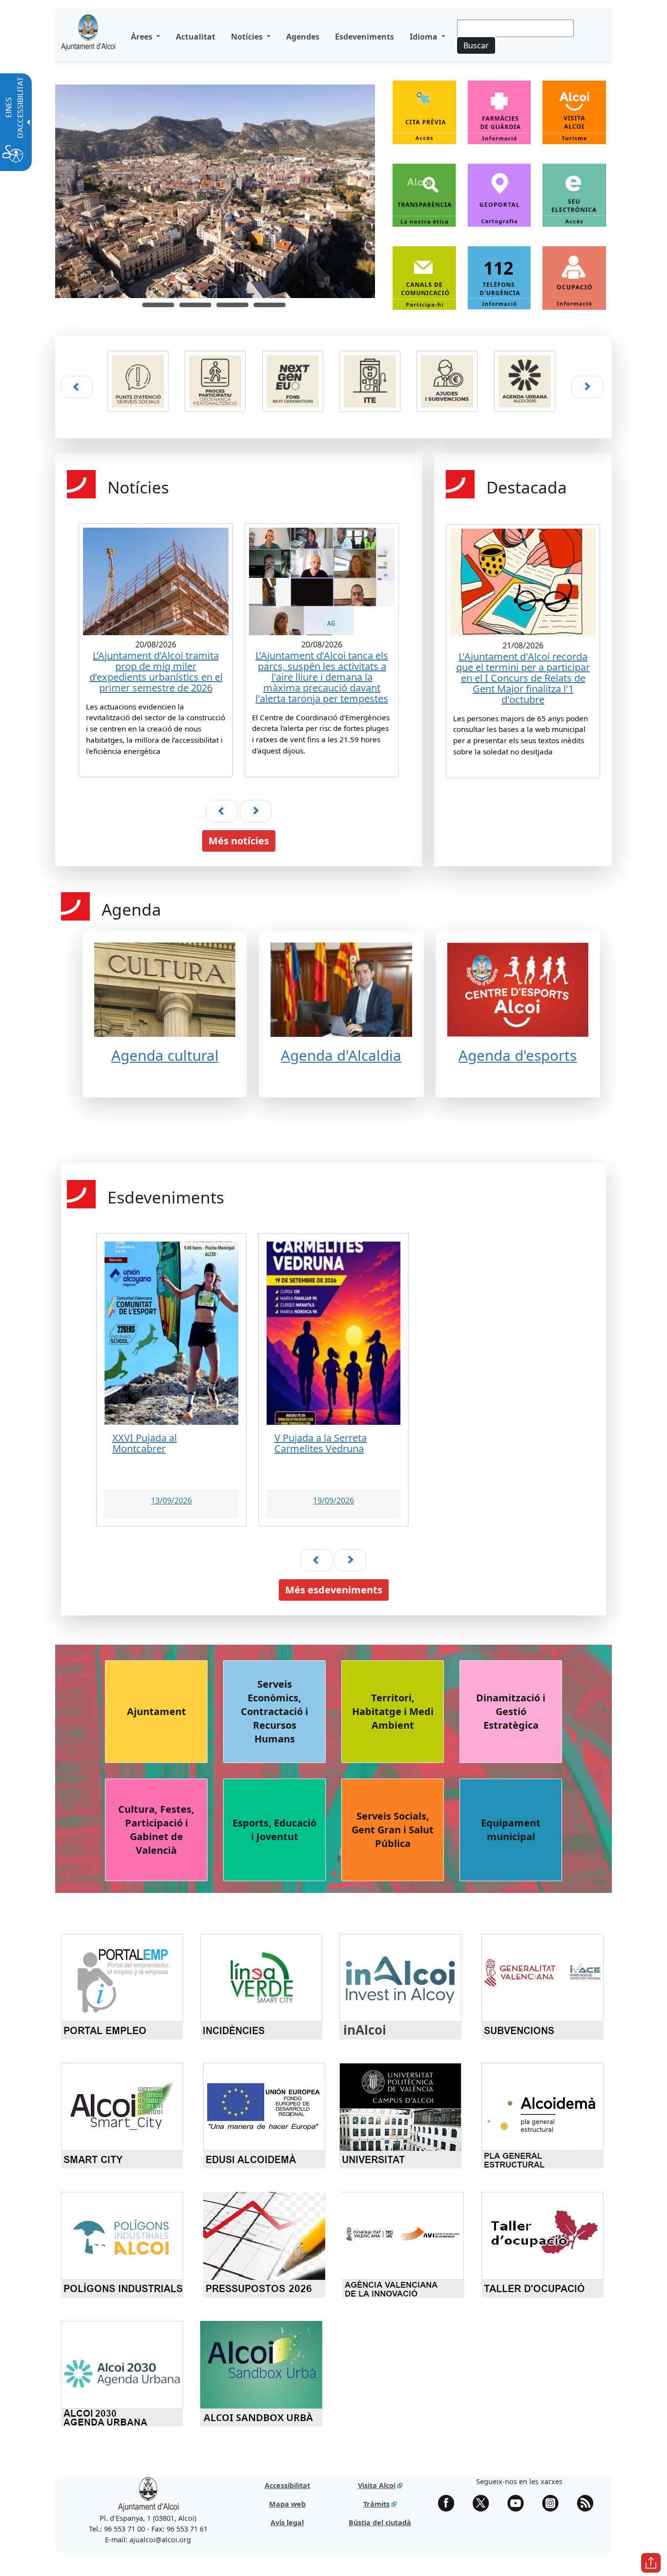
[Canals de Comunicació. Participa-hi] (424, 278)
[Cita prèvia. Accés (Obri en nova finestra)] (424, 118)
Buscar (476, 45)
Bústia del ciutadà (380, 2522)
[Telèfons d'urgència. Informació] (500, 278)
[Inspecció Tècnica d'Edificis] (372, 381)
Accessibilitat (287, 2485)
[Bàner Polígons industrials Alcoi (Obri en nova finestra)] (125, 2244)
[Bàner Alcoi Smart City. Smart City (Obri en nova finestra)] (125, 2115)
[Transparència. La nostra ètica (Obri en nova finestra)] (424, 201)
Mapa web (287, 2504)
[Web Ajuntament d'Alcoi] (148, 2494)
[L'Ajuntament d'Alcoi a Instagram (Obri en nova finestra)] (554, 2503)
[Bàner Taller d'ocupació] (542, 2244)
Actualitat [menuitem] (196, 37)
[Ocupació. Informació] (574, 278)
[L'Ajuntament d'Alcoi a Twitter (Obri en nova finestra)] (484, 2503)
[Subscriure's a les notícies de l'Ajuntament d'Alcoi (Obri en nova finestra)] (588, 2503)
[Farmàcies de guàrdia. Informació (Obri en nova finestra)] (500, 118)
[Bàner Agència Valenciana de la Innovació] (403, 2244)
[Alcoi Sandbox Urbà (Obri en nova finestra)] (265, 2373)
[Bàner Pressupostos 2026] (264, 2244)
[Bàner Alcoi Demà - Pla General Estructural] (542, 2115)
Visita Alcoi (377, 2485)
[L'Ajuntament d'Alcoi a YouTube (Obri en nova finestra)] (519, 2503)
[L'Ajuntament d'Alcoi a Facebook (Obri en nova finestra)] (450, 2503)
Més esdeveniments (334, 1590)
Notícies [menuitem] (248, 37)
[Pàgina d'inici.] (88, 36)
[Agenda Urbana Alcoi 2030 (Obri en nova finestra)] (527, 387)
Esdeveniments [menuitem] (365, 37)
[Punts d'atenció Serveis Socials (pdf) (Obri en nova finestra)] (140, 387)
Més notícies (239, 841)
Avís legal (287, 2522)
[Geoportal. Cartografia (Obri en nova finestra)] (500, 201)
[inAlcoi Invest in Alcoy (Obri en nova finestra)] (404, 1986)
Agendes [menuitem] (303, 37)
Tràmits (376, 2504)
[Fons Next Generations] (295, 381)
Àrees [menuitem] (143, 37)
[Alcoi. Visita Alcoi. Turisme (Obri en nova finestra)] (574, 118)
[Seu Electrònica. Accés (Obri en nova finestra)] (574, 201)
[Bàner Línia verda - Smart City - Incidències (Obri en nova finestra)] (265, 1986)
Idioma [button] (425, 37)
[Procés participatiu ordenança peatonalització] (217, 381)
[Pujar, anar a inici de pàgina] (651, 2563)
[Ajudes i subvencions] (449, 381)
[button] (158, 305)
